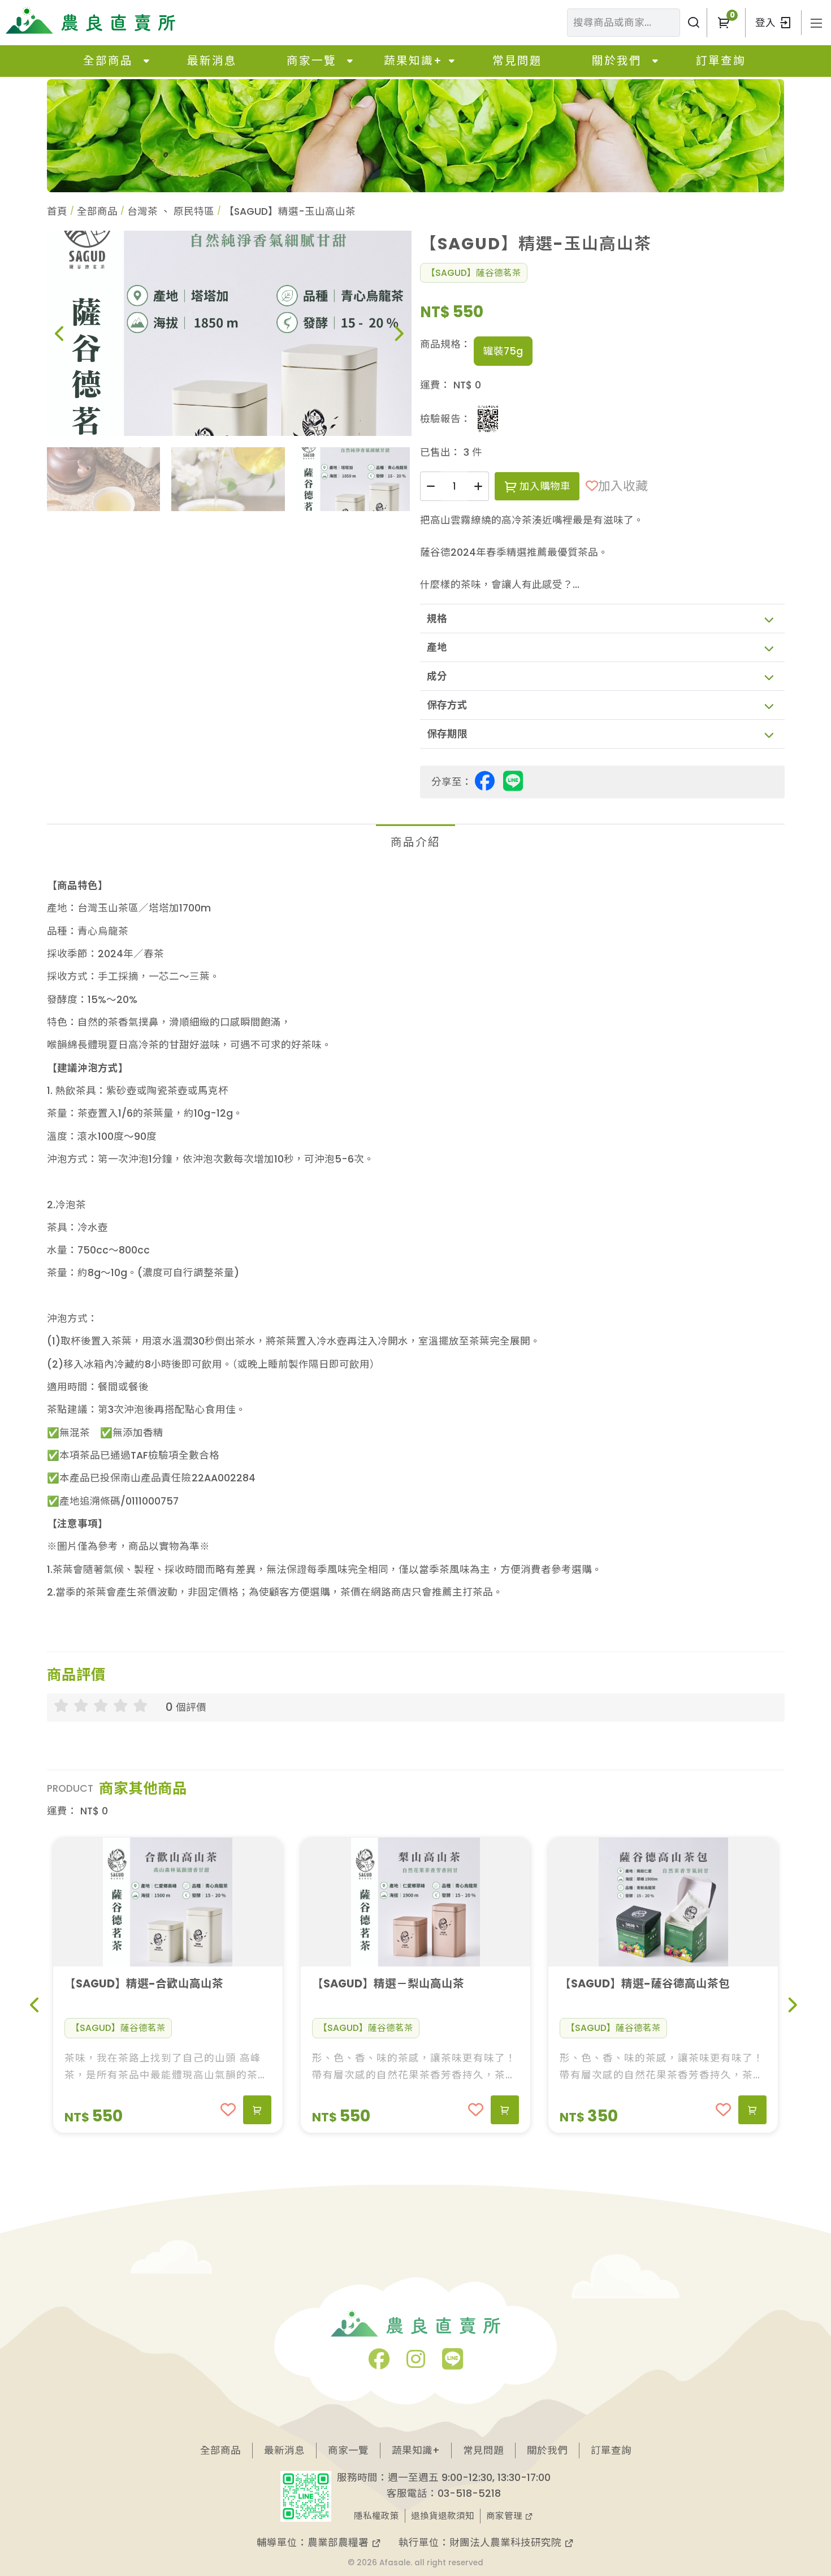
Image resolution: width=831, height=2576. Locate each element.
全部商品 (108, 61)
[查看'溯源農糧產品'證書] (488, 419)
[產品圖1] (229, 333)
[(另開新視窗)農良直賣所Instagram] (416, 2363)
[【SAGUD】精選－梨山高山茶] (415, 1902)
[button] (723, 23)
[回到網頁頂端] (792, 2484)
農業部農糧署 (339, 2543)
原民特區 (194, 211)
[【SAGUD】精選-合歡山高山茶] (168, 1902)
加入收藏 (623, 486)
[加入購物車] (257, 2110)
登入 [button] (767, 23)
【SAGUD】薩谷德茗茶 (474, 273)
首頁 (57, 211)
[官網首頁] (90, 20)
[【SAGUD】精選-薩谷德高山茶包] (663, 1902)
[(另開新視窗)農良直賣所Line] (453, 2363)
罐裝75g (503, 351)
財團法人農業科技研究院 (507, 2543)
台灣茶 (142, 211)
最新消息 (212, 61)
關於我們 (617, 61)
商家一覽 (311, 61)
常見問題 (517, 61)
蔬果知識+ (413, 61)
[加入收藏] (228, 2110)
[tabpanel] (416, 1250)
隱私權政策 (376, 2516)
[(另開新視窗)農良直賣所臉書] (379, 2363)
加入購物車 (544, 486)
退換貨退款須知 (443, 2516)
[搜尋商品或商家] (693, 23)
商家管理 (505, 2516)
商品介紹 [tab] (415, 842)
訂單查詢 (721, 61)
